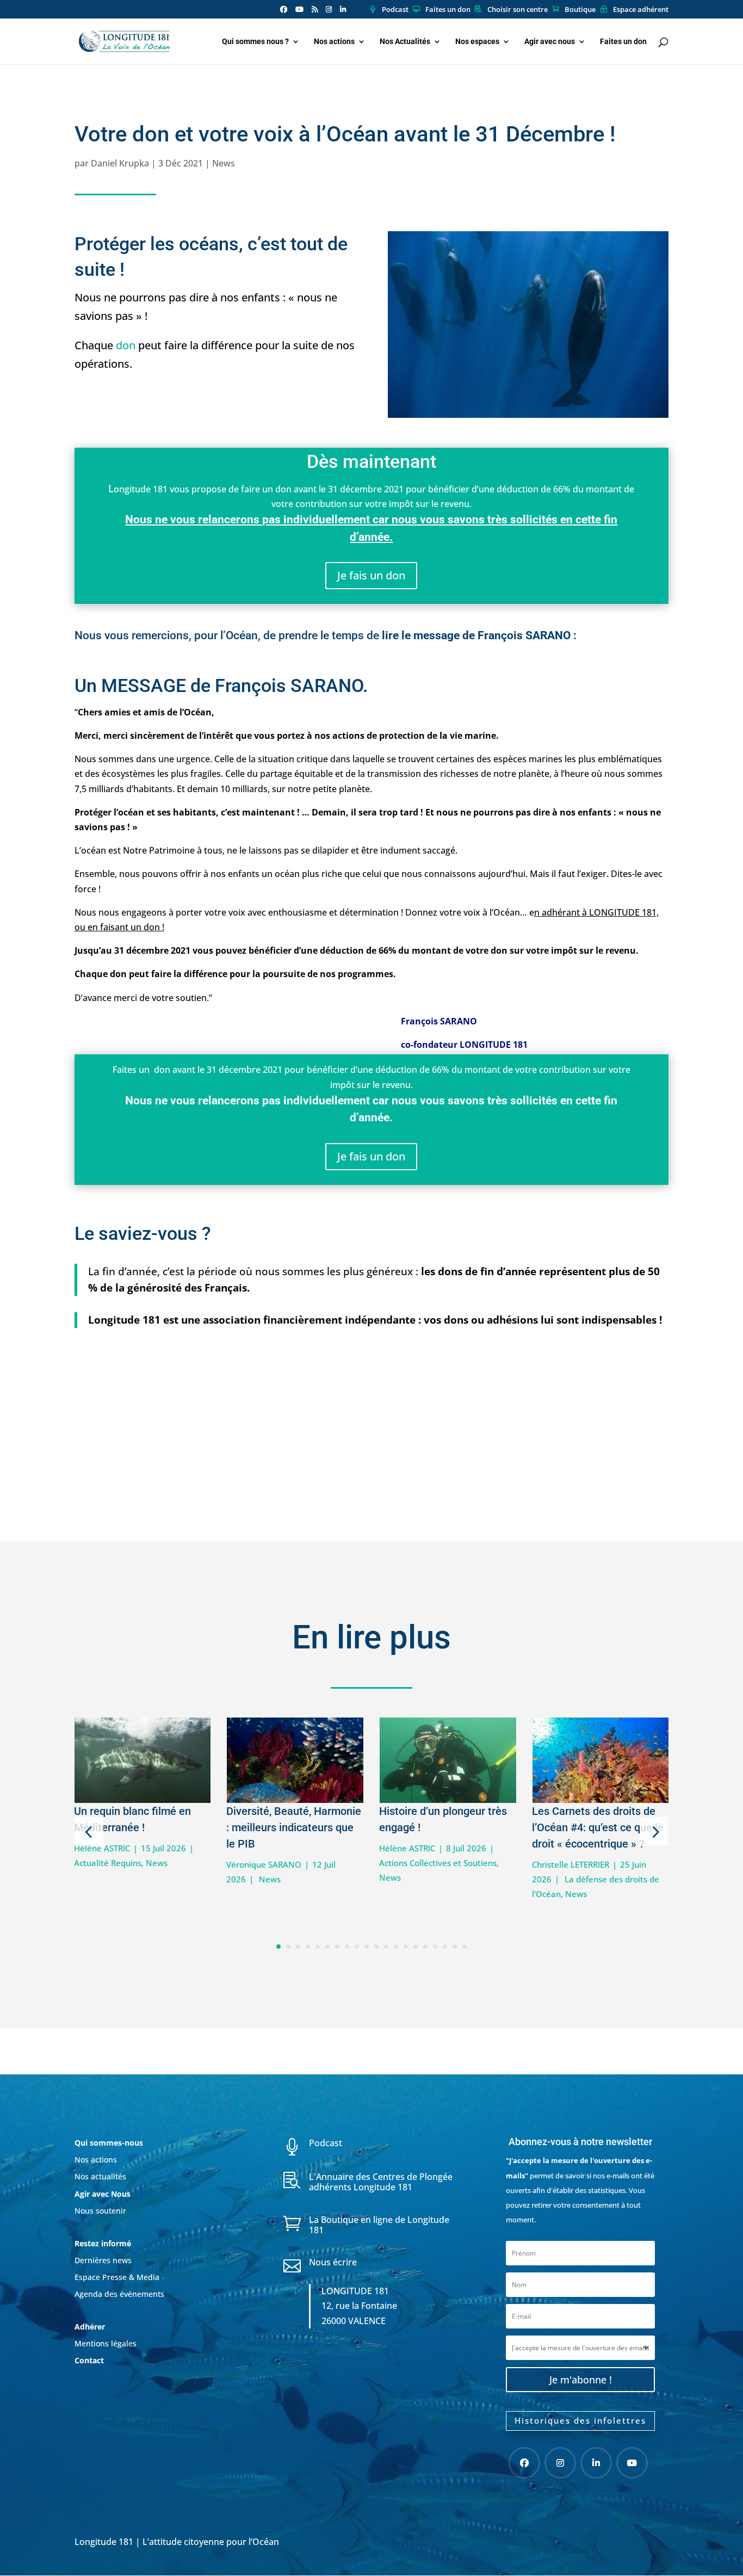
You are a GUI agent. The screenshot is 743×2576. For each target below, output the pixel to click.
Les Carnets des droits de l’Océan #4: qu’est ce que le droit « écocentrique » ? (598, 1827)
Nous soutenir (100, 2211)
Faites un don (448, 10)
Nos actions (334, 42)
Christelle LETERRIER (571, 1864)
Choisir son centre (518, 10)
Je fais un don (371, 575)
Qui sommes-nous (109, 2143)
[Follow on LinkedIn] (596, 2463)
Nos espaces (477, 42)
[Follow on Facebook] (524, 2463)
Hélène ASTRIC (102, 1848)
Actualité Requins (108, 1863)
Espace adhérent (641, 10)
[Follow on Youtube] (632, 2463)
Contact (89, 2360)
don (126, 345)
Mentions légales (106, 2343)
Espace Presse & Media (117, 2277)
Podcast (395, 10)
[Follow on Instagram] (560, 2463)
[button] (89, 1831)
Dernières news (103, 2260)
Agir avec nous (550, 42)
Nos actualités (100, 2176)
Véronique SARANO (264, 1864)
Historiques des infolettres (580, 2420)
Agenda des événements (119, 2294)
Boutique (580, 10)
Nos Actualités (405, 42)
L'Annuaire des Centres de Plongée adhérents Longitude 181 (381, 2182)
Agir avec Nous (103, 2194)
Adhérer (91, 2327)
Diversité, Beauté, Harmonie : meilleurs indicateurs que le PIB (294, 1827)
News (224, 163)
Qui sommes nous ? (255, 42)
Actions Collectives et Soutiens (438, 1863)
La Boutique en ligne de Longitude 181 (379, 2225)
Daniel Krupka (120, 163)
